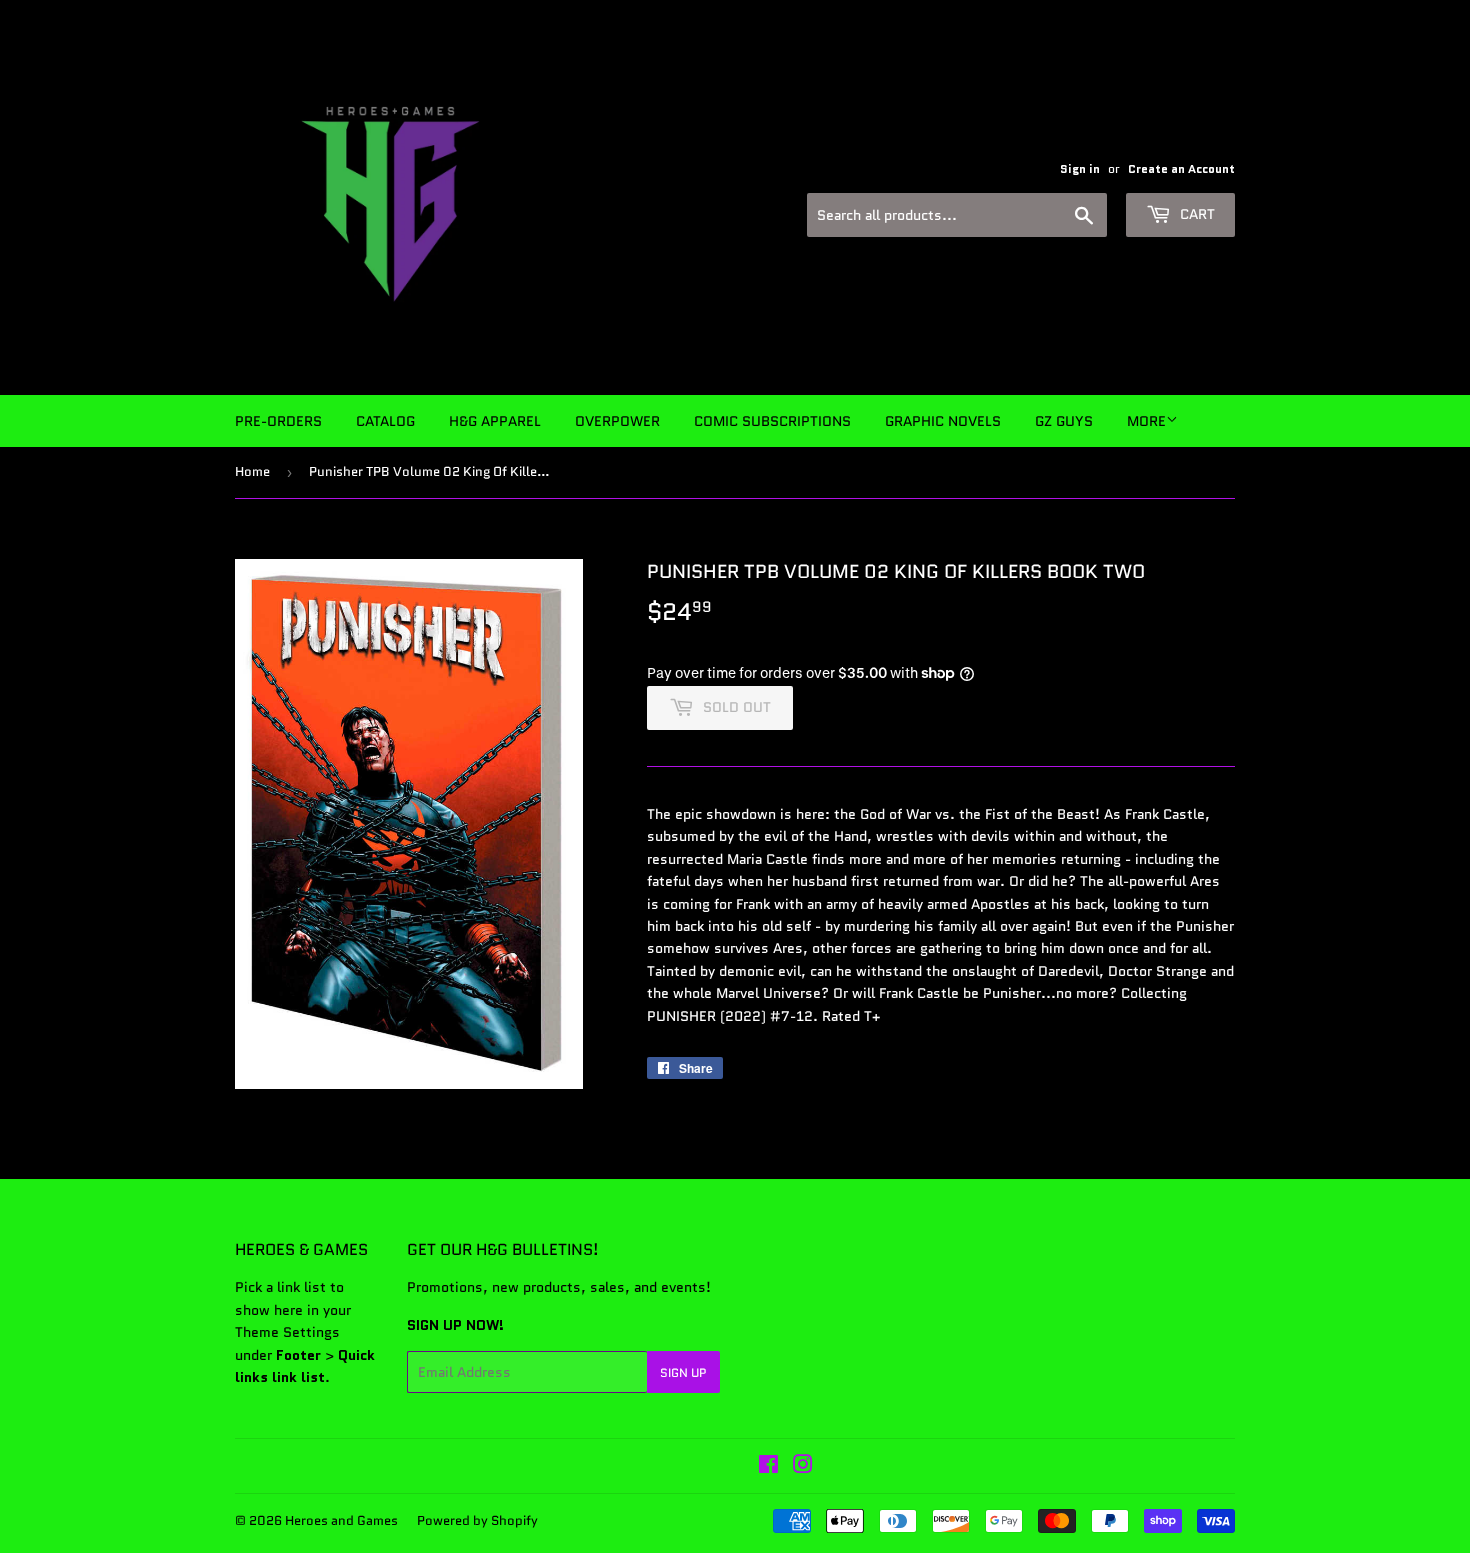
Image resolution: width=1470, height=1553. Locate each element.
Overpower (617, 421)
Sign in (1080, 168)
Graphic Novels (943, 421)
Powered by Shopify (477, 1520)
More (1146, 421)
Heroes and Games (341, 1520)
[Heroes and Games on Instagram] (803, 1467)
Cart (1195, 214)
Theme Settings (287, 1332)
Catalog (385, 421)
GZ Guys (1064, 421)
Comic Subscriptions (772, 421)
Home (252, 471)
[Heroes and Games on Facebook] (768, 1467)
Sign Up (683, 1372)
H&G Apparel (495, 421)
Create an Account (1181, 168)
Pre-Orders (278, 421)
